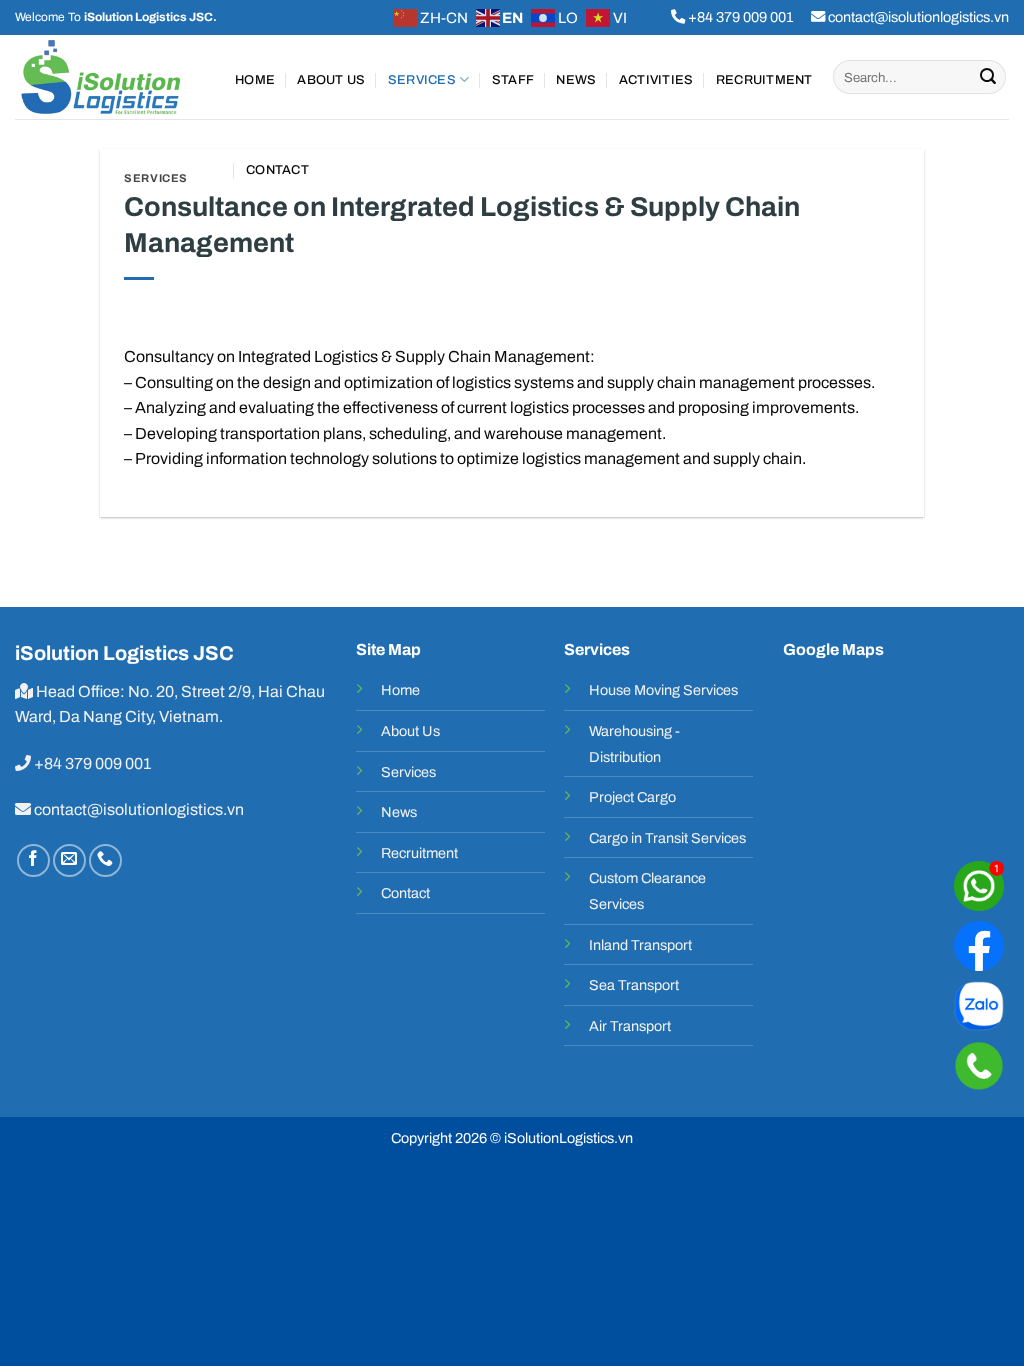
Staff (513, 80)
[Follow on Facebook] (33, 860)
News (576, 80)
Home (255, 80)
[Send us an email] (69, 860)
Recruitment (764, 80)
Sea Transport (634, 985)
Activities (656, 80)
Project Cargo (632, 797)
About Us (331, 80)
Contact (277, 170)
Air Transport (630, 1026)
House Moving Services (663, 690)
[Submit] (988, 77)
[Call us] (105, 860)
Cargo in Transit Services (667, 838)
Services (422, 80)
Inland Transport (640, 945)
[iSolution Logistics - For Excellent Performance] (110, 77)
